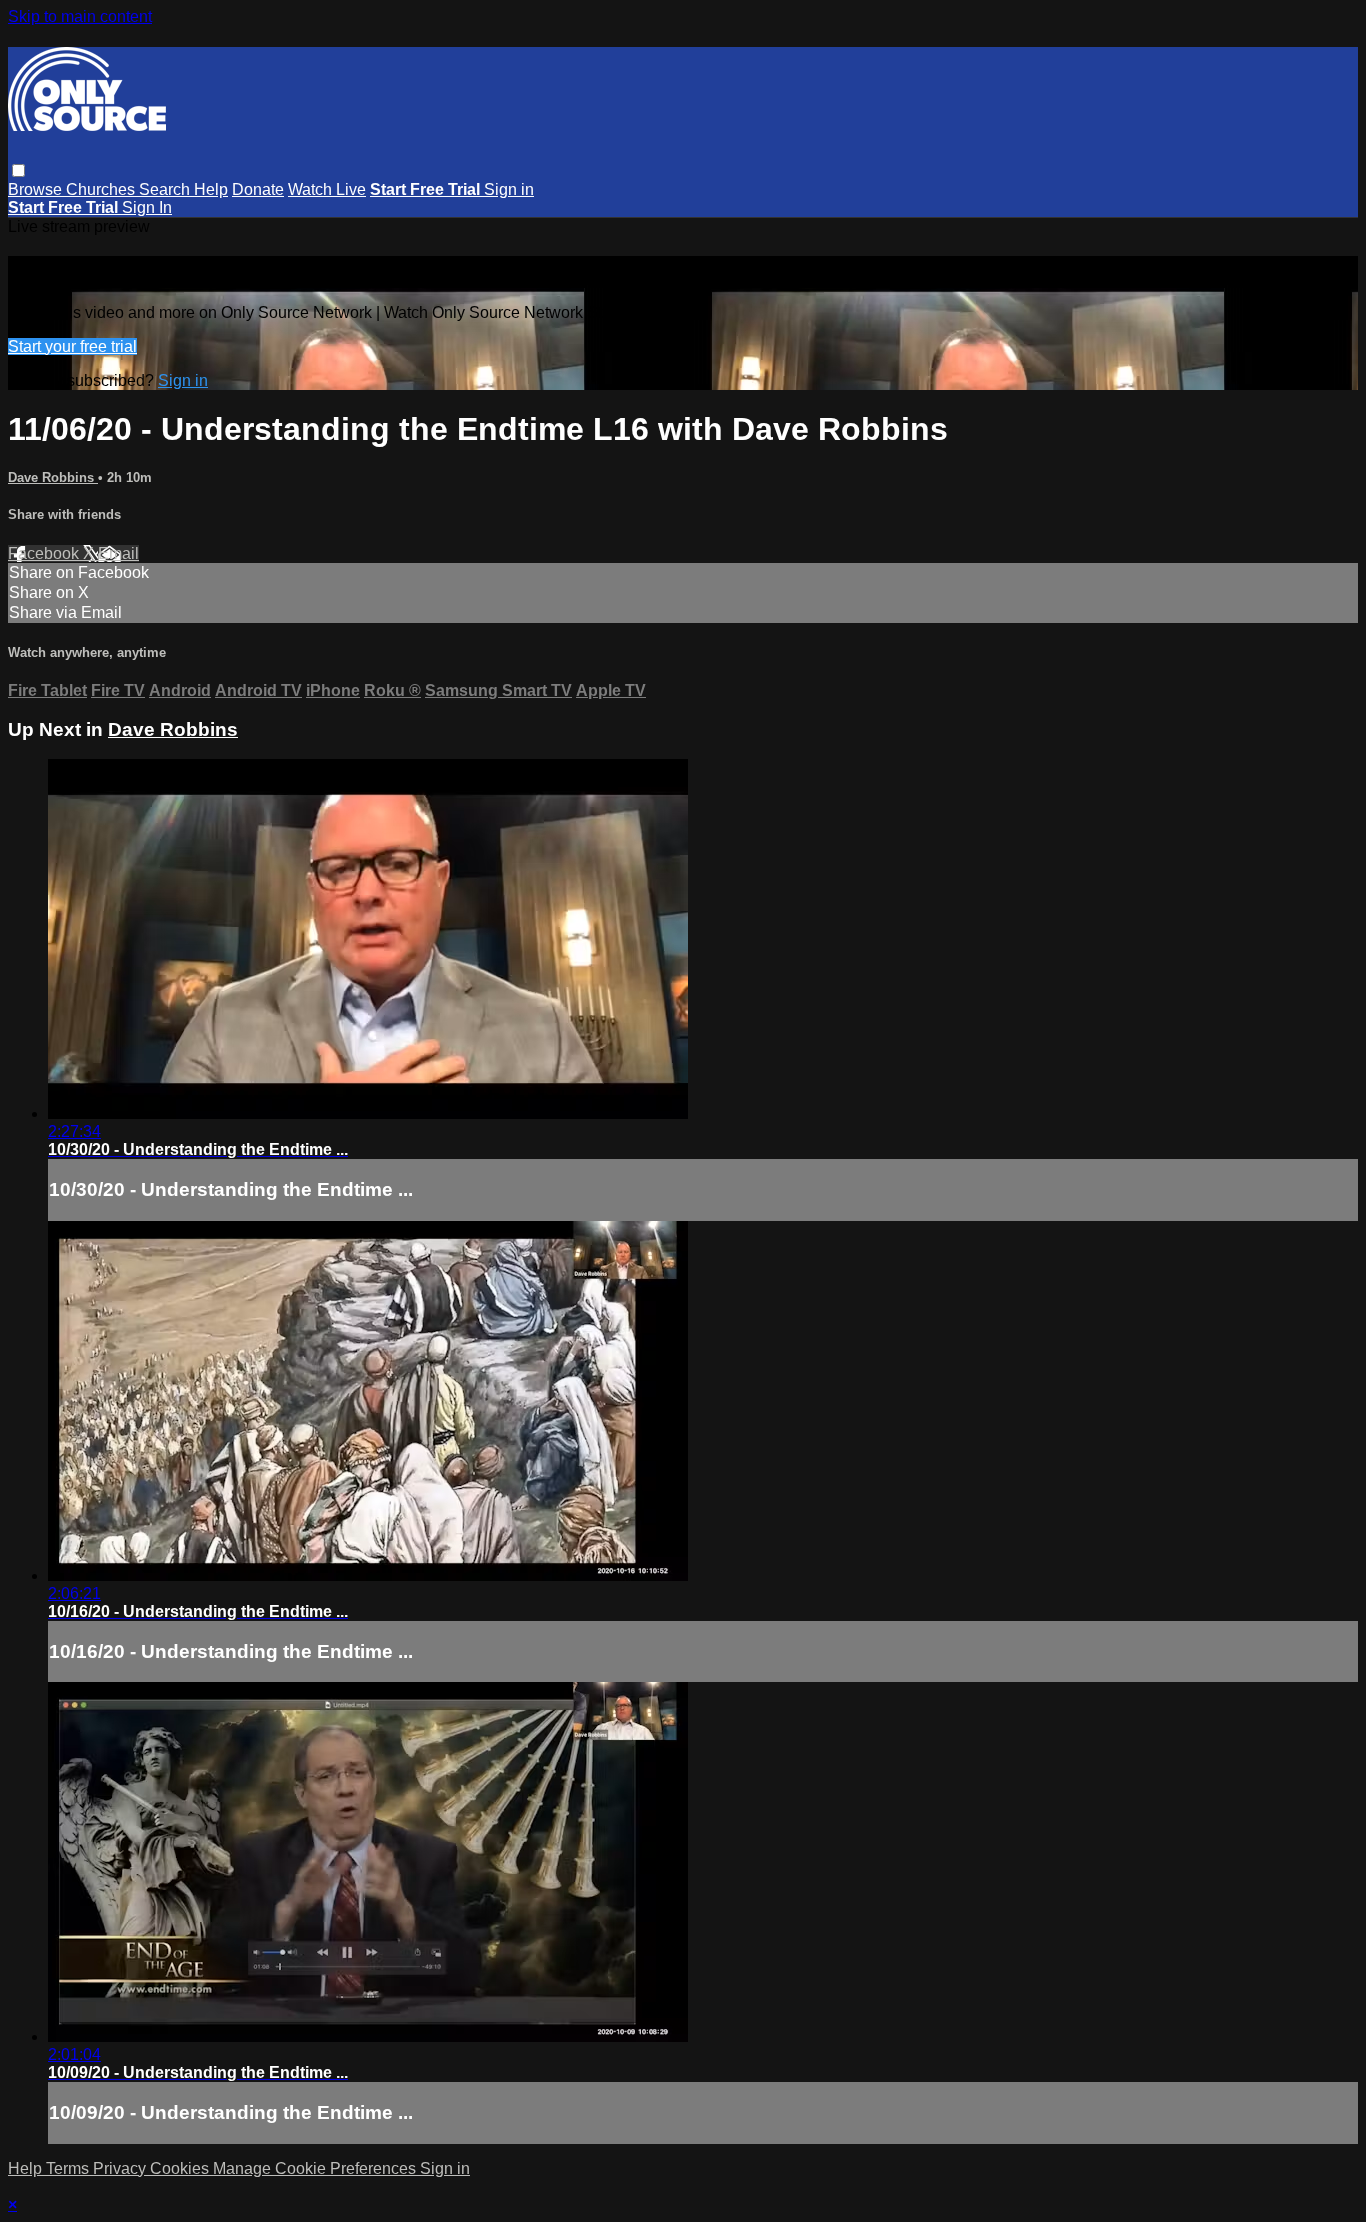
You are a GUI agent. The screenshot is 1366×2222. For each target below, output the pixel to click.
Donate (258, 189)
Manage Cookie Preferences (316, 2168)
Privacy (121, 2168)
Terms (69, 2168)
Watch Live (327, 189)
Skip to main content (80, 16)
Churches (102, 189)
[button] (18, 170)
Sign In (147, 207)
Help (211, 189)
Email (118, 553)
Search (166, 189)
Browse (37, 189)
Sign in (509, 189)
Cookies (181, 2168)
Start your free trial (72, 346)
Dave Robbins (53, 477)
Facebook (45, 553)
